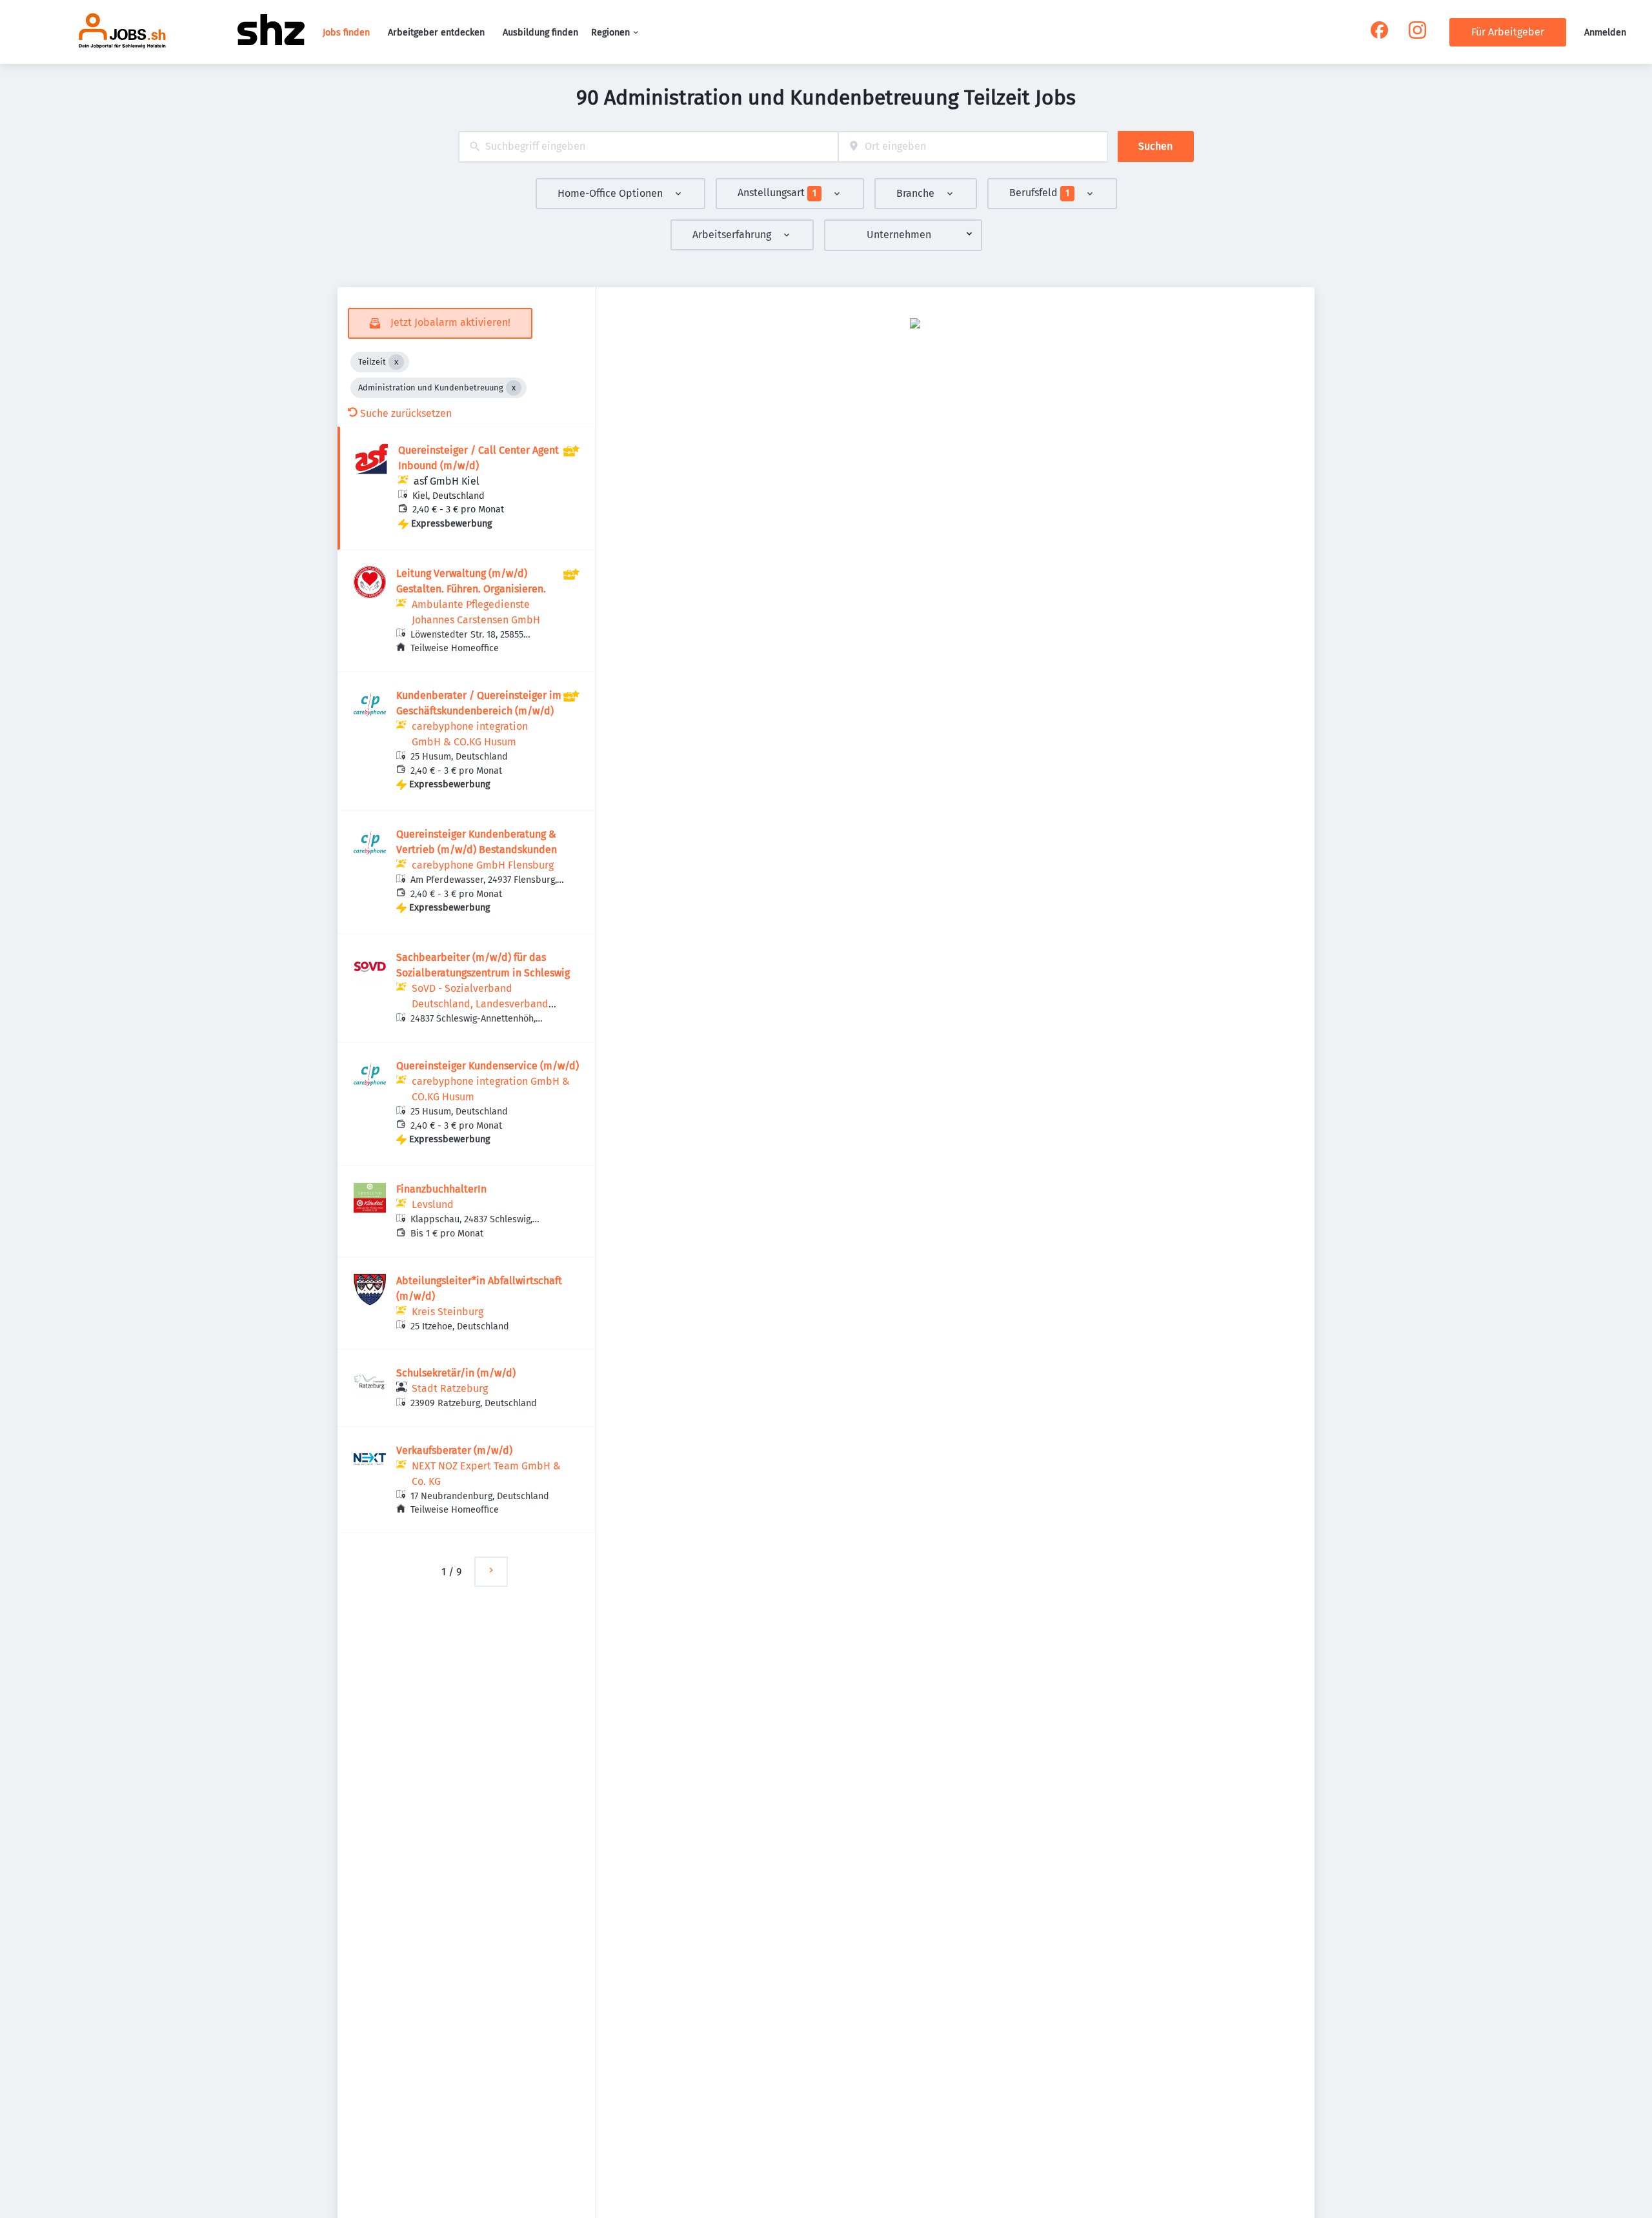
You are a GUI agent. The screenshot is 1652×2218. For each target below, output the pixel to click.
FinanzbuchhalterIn (441, 1189)
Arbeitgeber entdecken (436, 33)
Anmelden (1605, 33)
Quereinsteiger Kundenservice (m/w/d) (488, 1066)
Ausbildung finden (540, 33)
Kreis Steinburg (448, 1312)
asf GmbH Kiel (447, 481)
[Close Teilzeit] (396, 362)
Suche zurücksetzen (406, 413)
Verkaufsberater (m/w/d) (454, 1450)
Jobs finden (346, 33)
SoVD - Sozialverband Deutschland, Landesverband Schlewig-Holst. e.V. (480, 1004)
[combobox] (648, 147)
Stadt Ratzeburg (450, 1388)
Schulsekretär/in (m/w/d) (456, 1373)
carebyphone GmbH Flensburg (483, 865)
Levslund (433, 1205)
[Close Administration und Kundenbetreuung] (514, 388)
